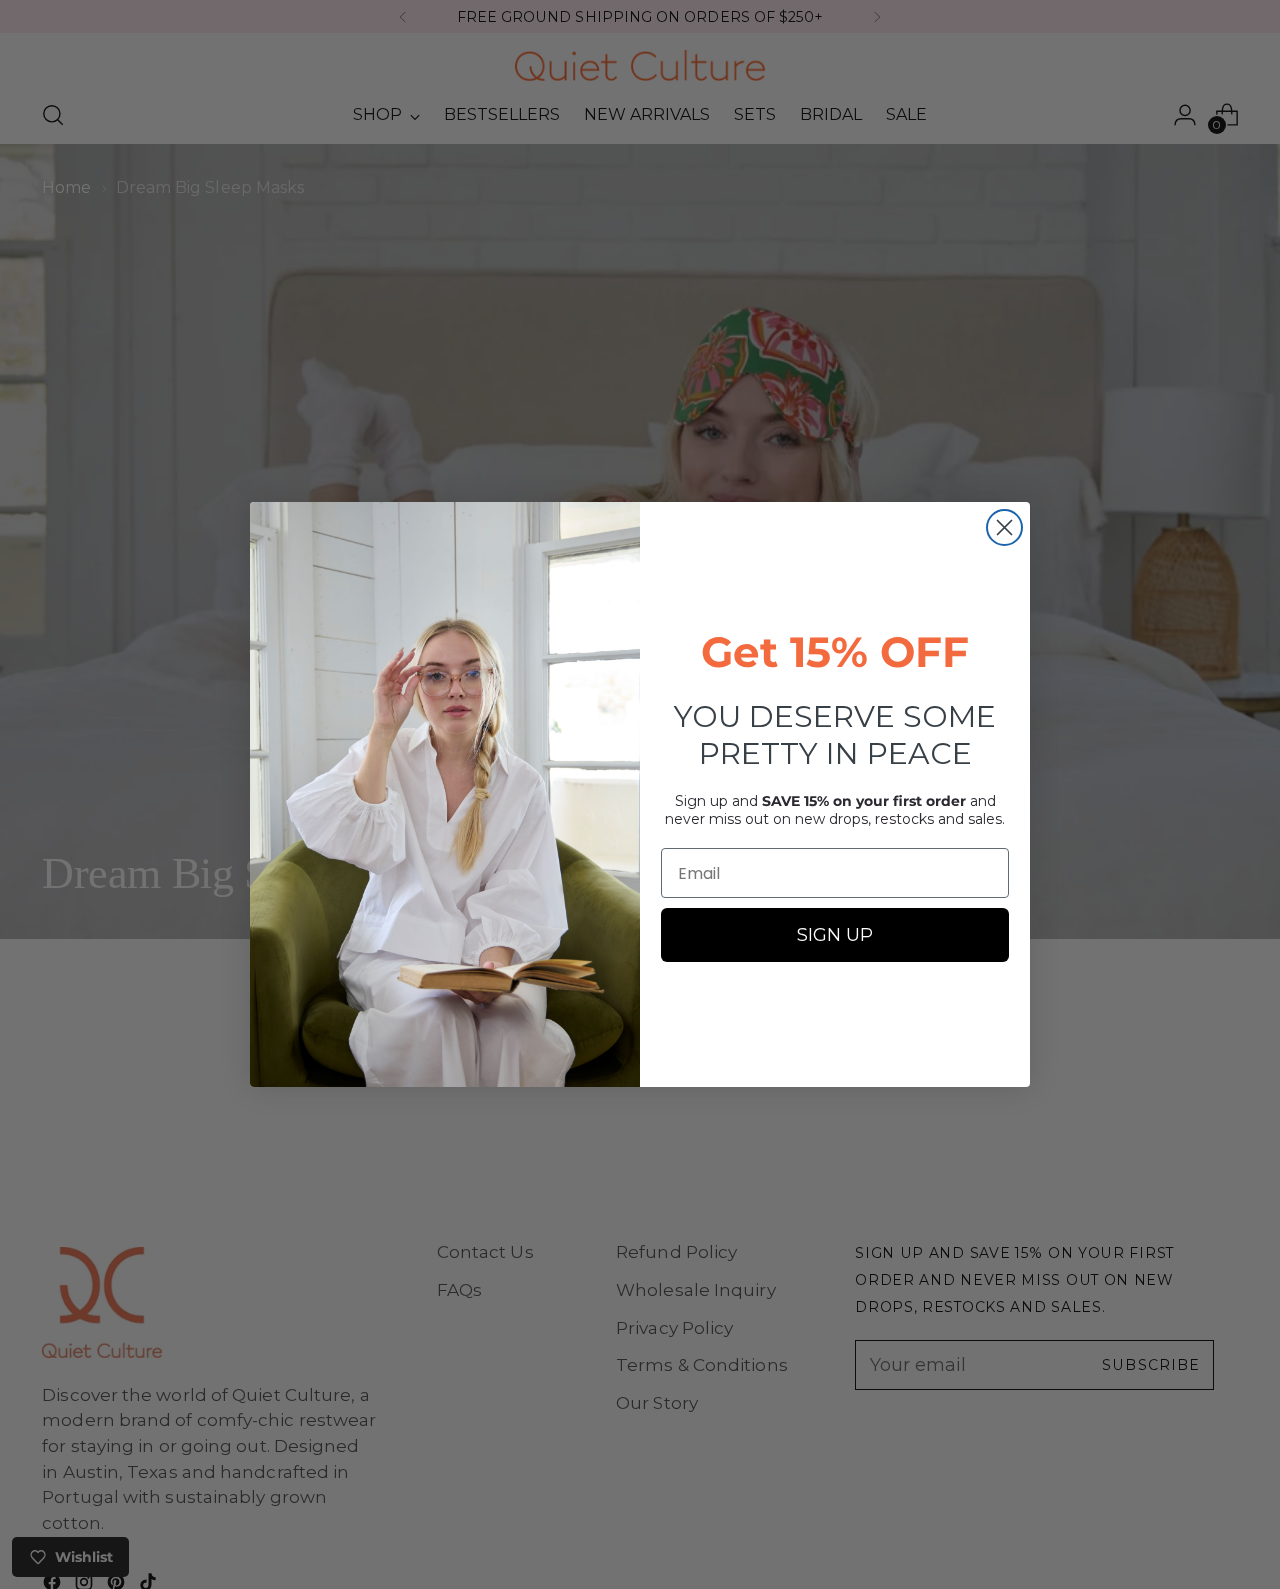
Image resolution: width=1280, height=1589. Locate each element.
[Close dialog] (1004, 527)
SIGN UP (835, 935)
